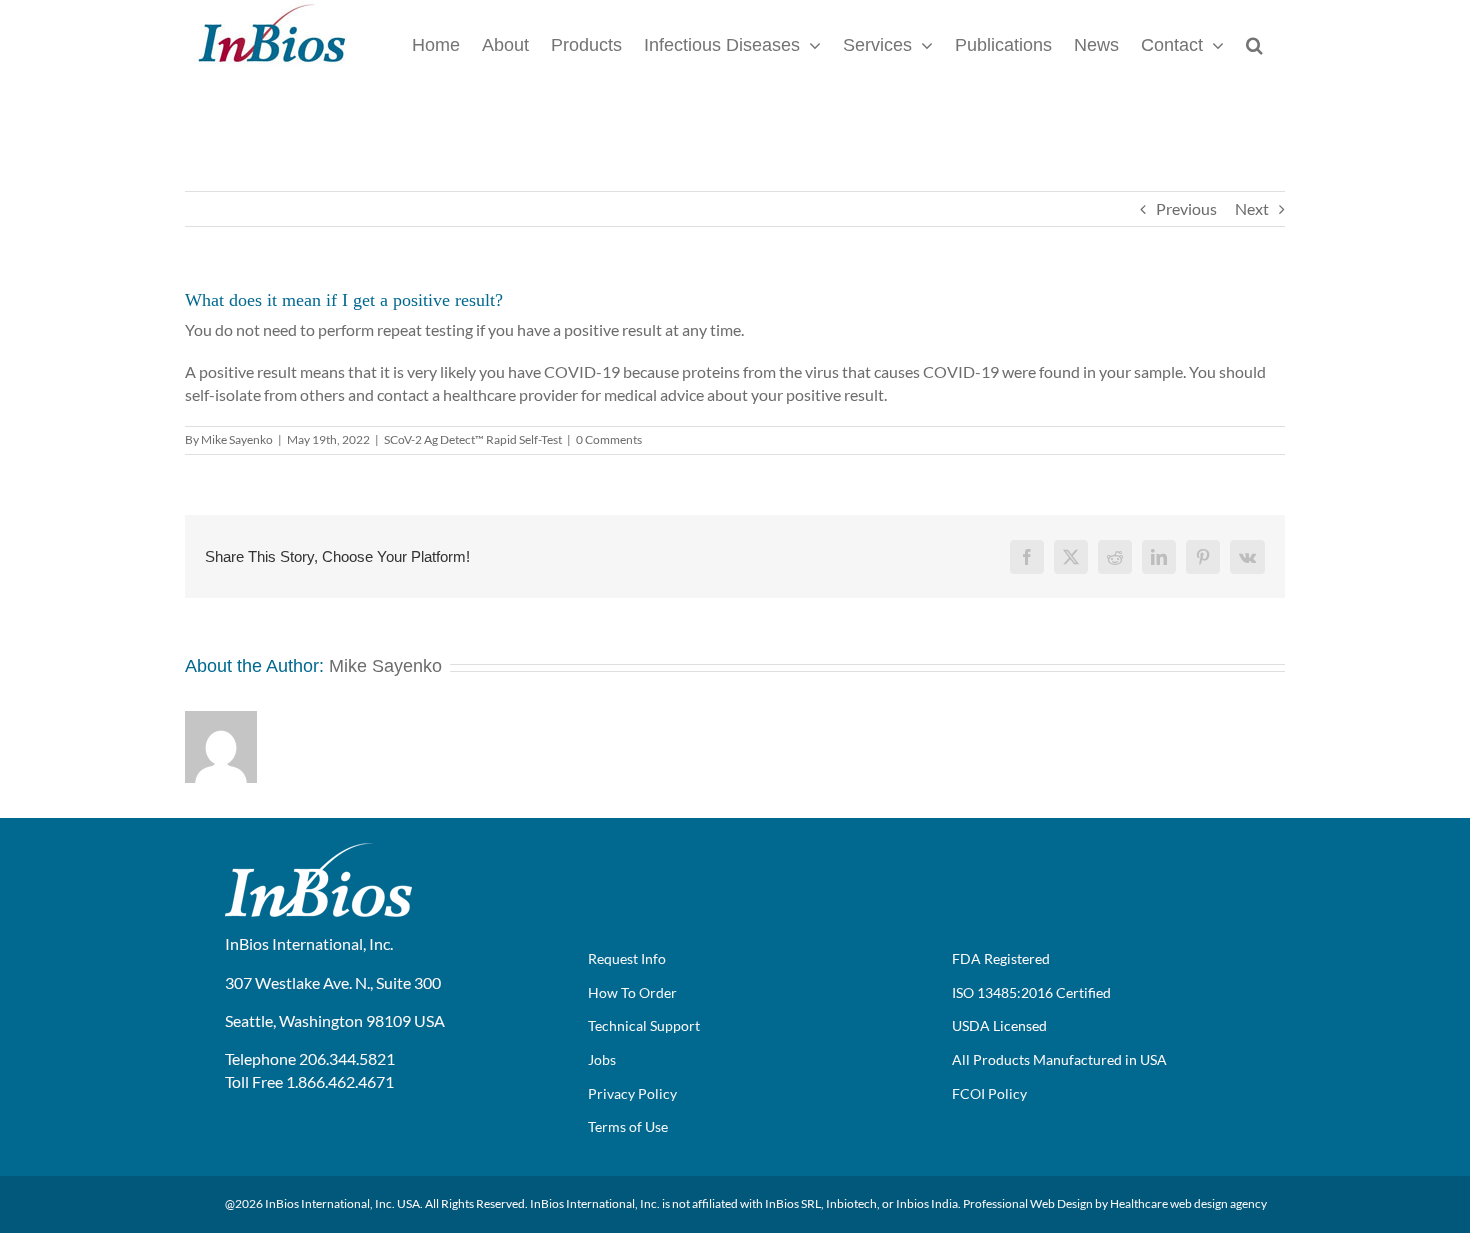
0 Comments (609, 439)
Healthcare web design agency (1188, 1203)
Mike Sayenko (237, 439)
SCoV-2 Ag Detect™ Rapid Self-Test (473, 439)
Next (1252, 208)
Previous (1186, 208)
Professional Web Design (1028, 1203)
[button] (1254, 43)
